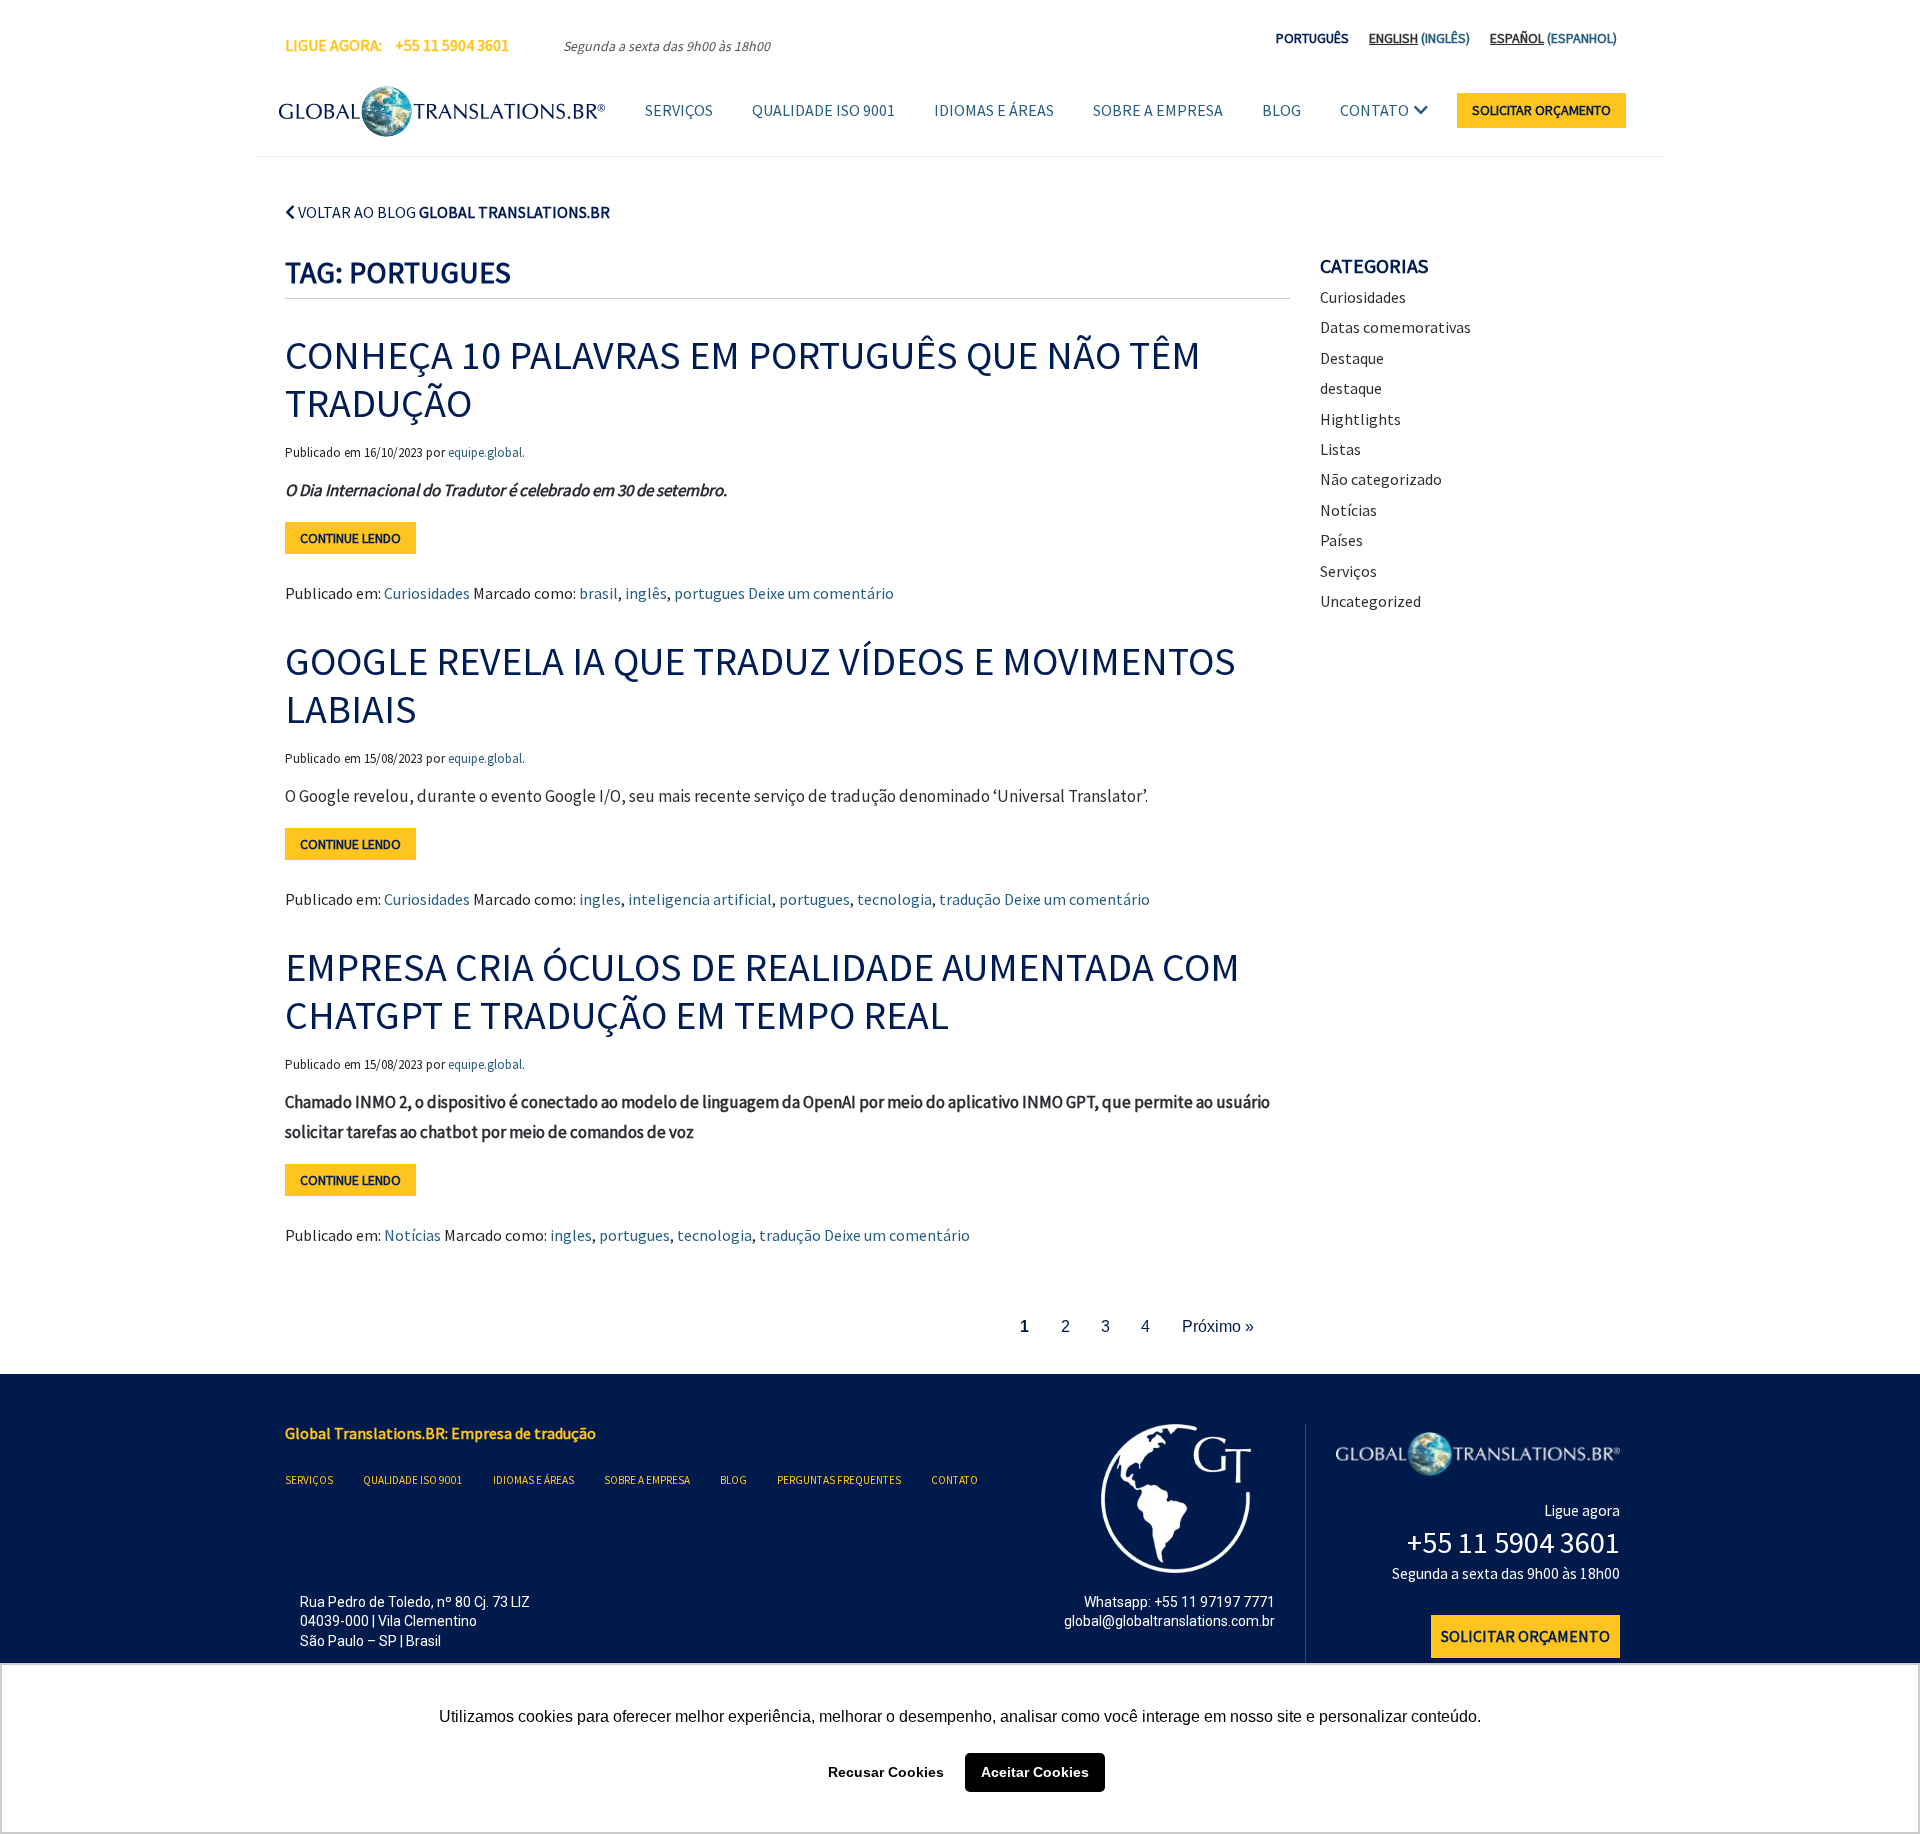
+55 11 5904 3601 (452, 45)
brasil (598, 593)
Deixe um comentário (821, 593)
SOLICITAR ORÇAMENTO (1541, 110)
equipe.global (485, 452)
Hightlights (1360, 419)
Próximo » (1218, 1326)
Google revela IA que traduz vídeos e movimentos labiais (760, 685)
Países (1341, 540)
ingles (600, 899)
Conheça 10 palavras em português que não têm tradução (743, 379)
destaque (1351, 388)
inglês (646, 593)
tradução (970, 899)
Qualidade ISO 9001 (823, 110)
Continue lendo (350, 538)
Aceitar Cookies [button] (1035, 1772)
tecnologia (894, 899)
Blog (1281, 110)
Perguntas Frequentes (839, 1480)
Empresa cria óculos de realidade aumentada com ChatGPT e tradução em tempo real (762, 991)
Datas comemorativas (1395, 327)
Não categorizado (1381, 479)
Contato (1374, 110)
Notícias (412, 1235)
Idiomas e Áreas (994, 110)
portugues (709, 593)
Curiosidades (427, 593)
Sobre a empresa (1158, 110)
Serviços (679, 110)
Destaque (1352, 358)
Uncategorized (1370, 601)
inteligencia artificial (700, 899)
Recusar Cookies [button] (886, 1772)
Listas (1340, 449)
